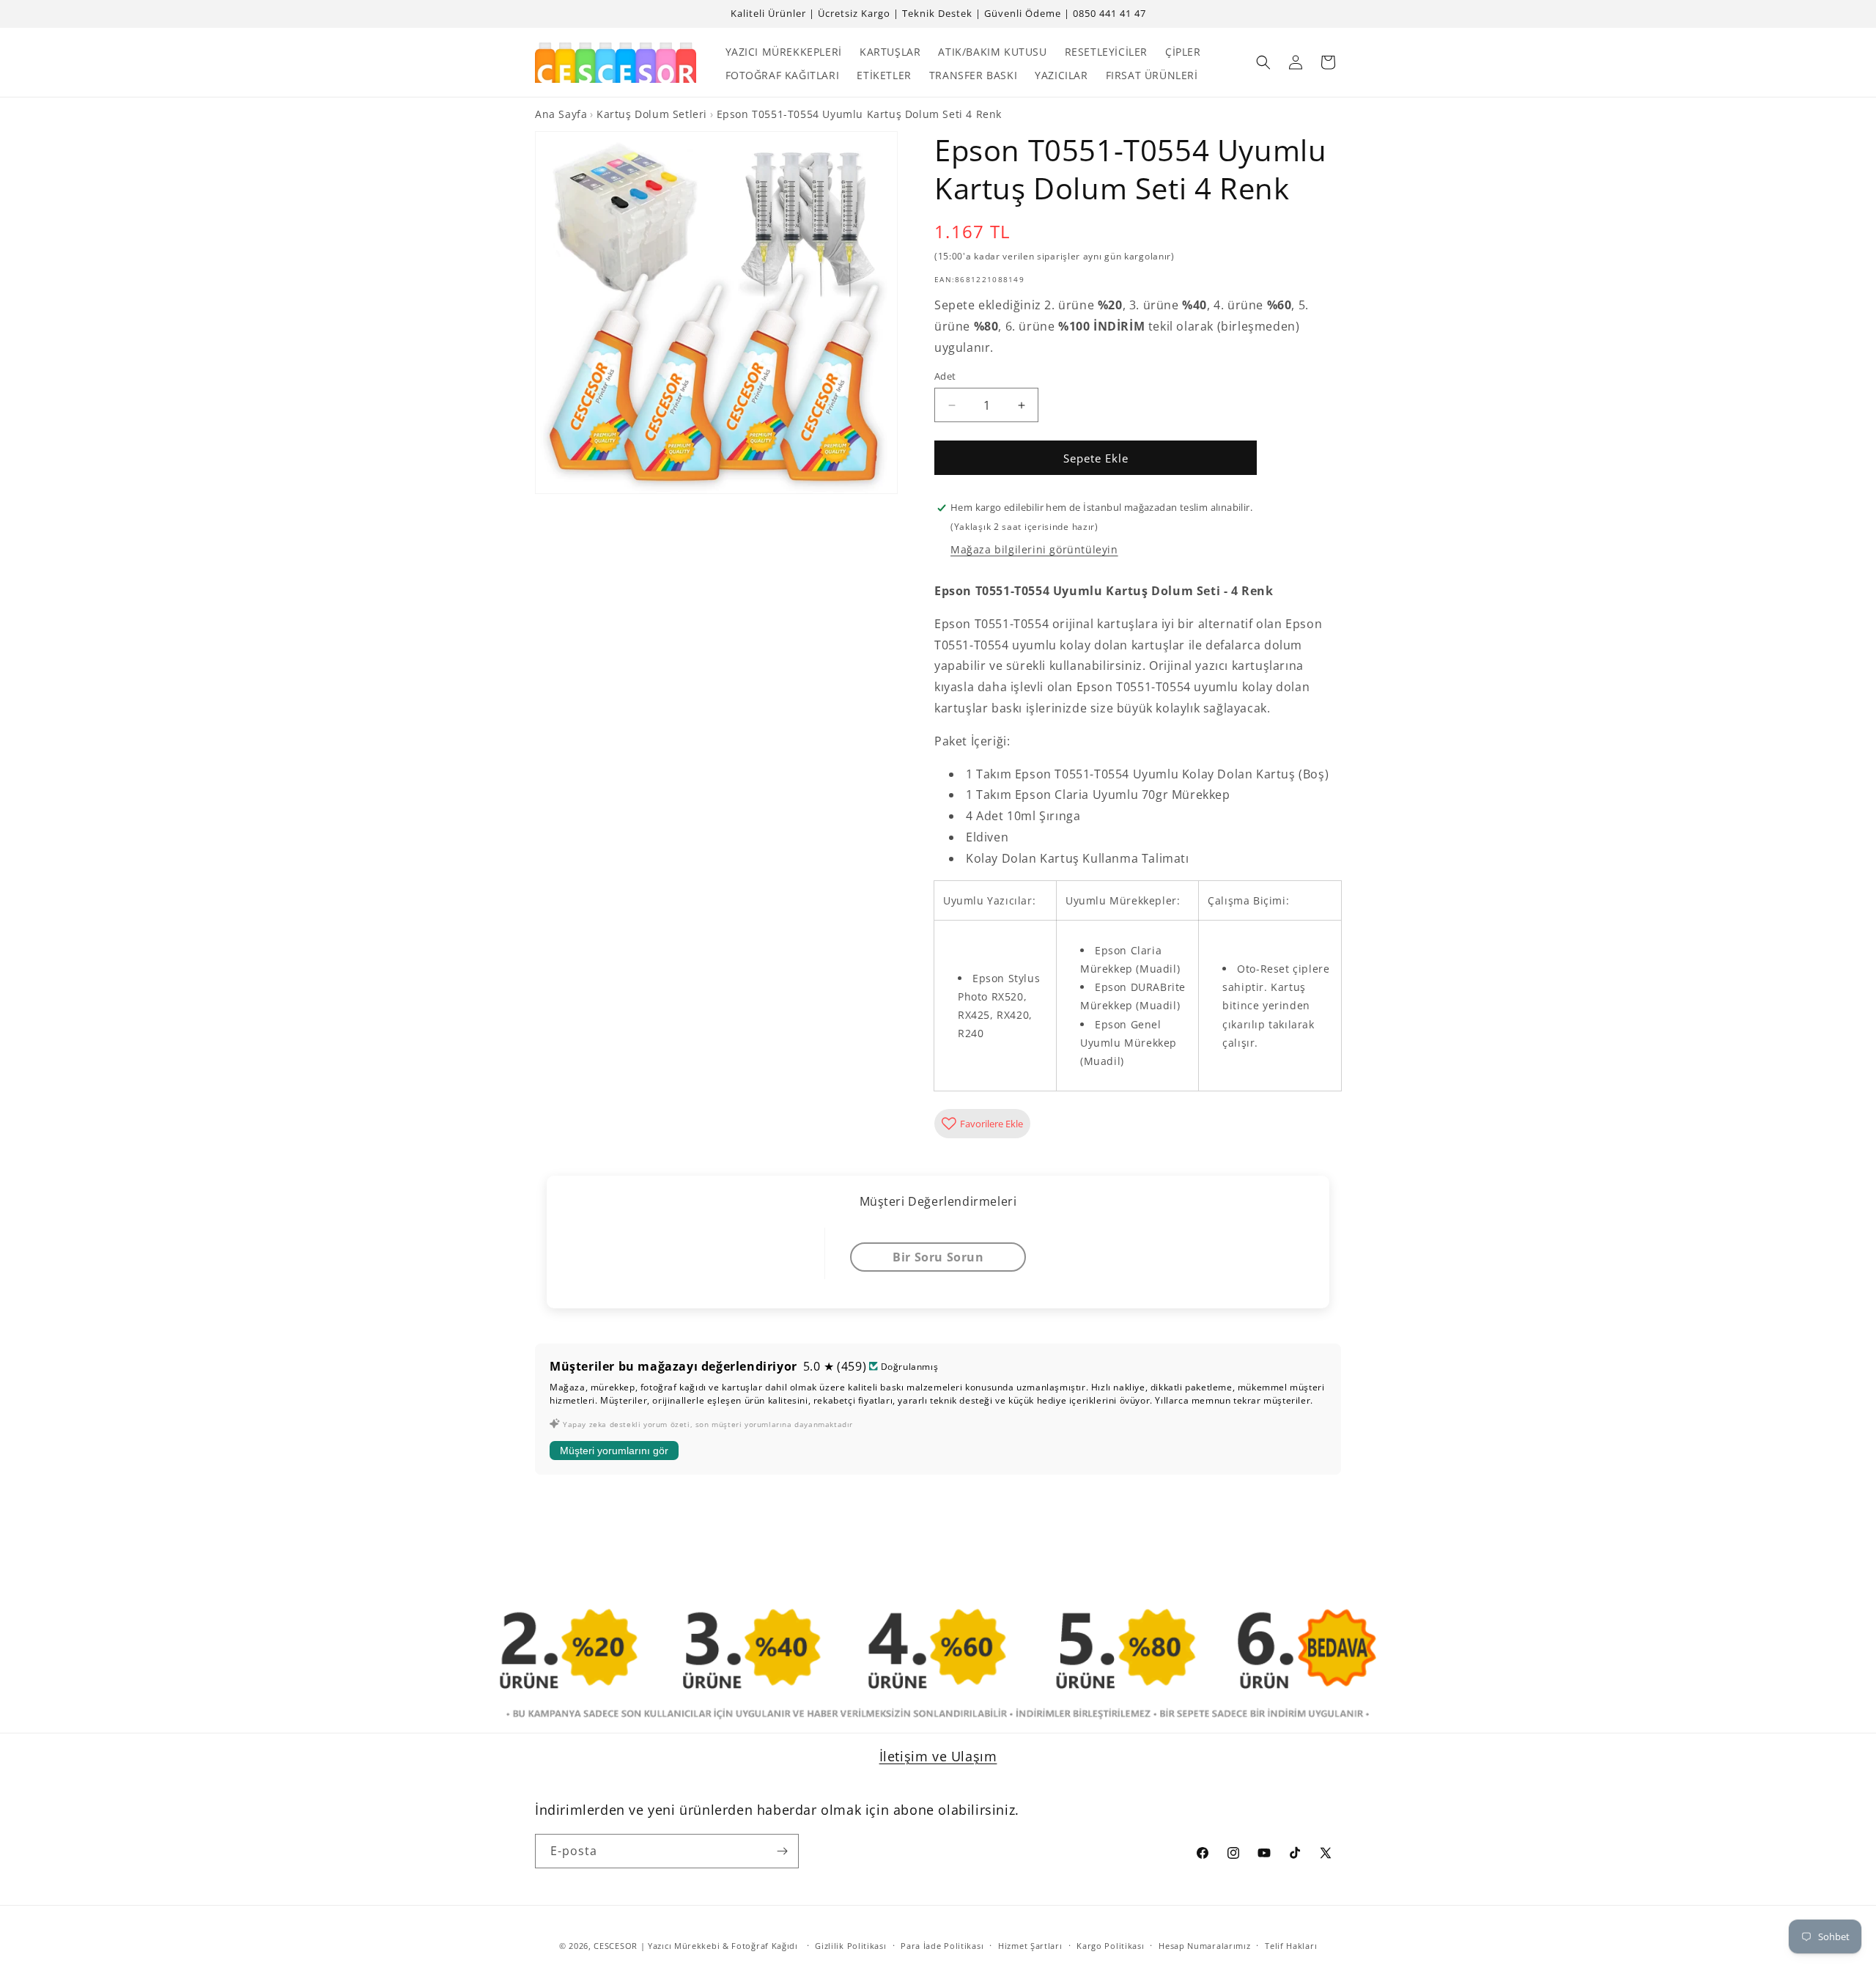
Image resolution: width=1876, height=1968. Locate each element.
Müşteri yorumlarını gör (614, 1451)
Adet (945, 376)
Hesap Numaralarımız (1204, 1946)
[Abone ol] (782, 1851)
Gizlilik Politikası (850, 1946)
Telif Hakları (1291, 1946)
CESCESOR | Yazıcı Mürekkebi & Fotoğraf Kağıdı (696, 1946)
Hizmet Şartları (1030, 1946)
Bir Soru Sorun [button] (938, 1257)
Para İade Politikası (942, 1946)
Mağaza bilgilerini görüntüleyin (1034, 549)
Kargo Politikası (1110, 1946)
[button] (1263, 62)
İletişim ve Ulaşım (938, 1756)
